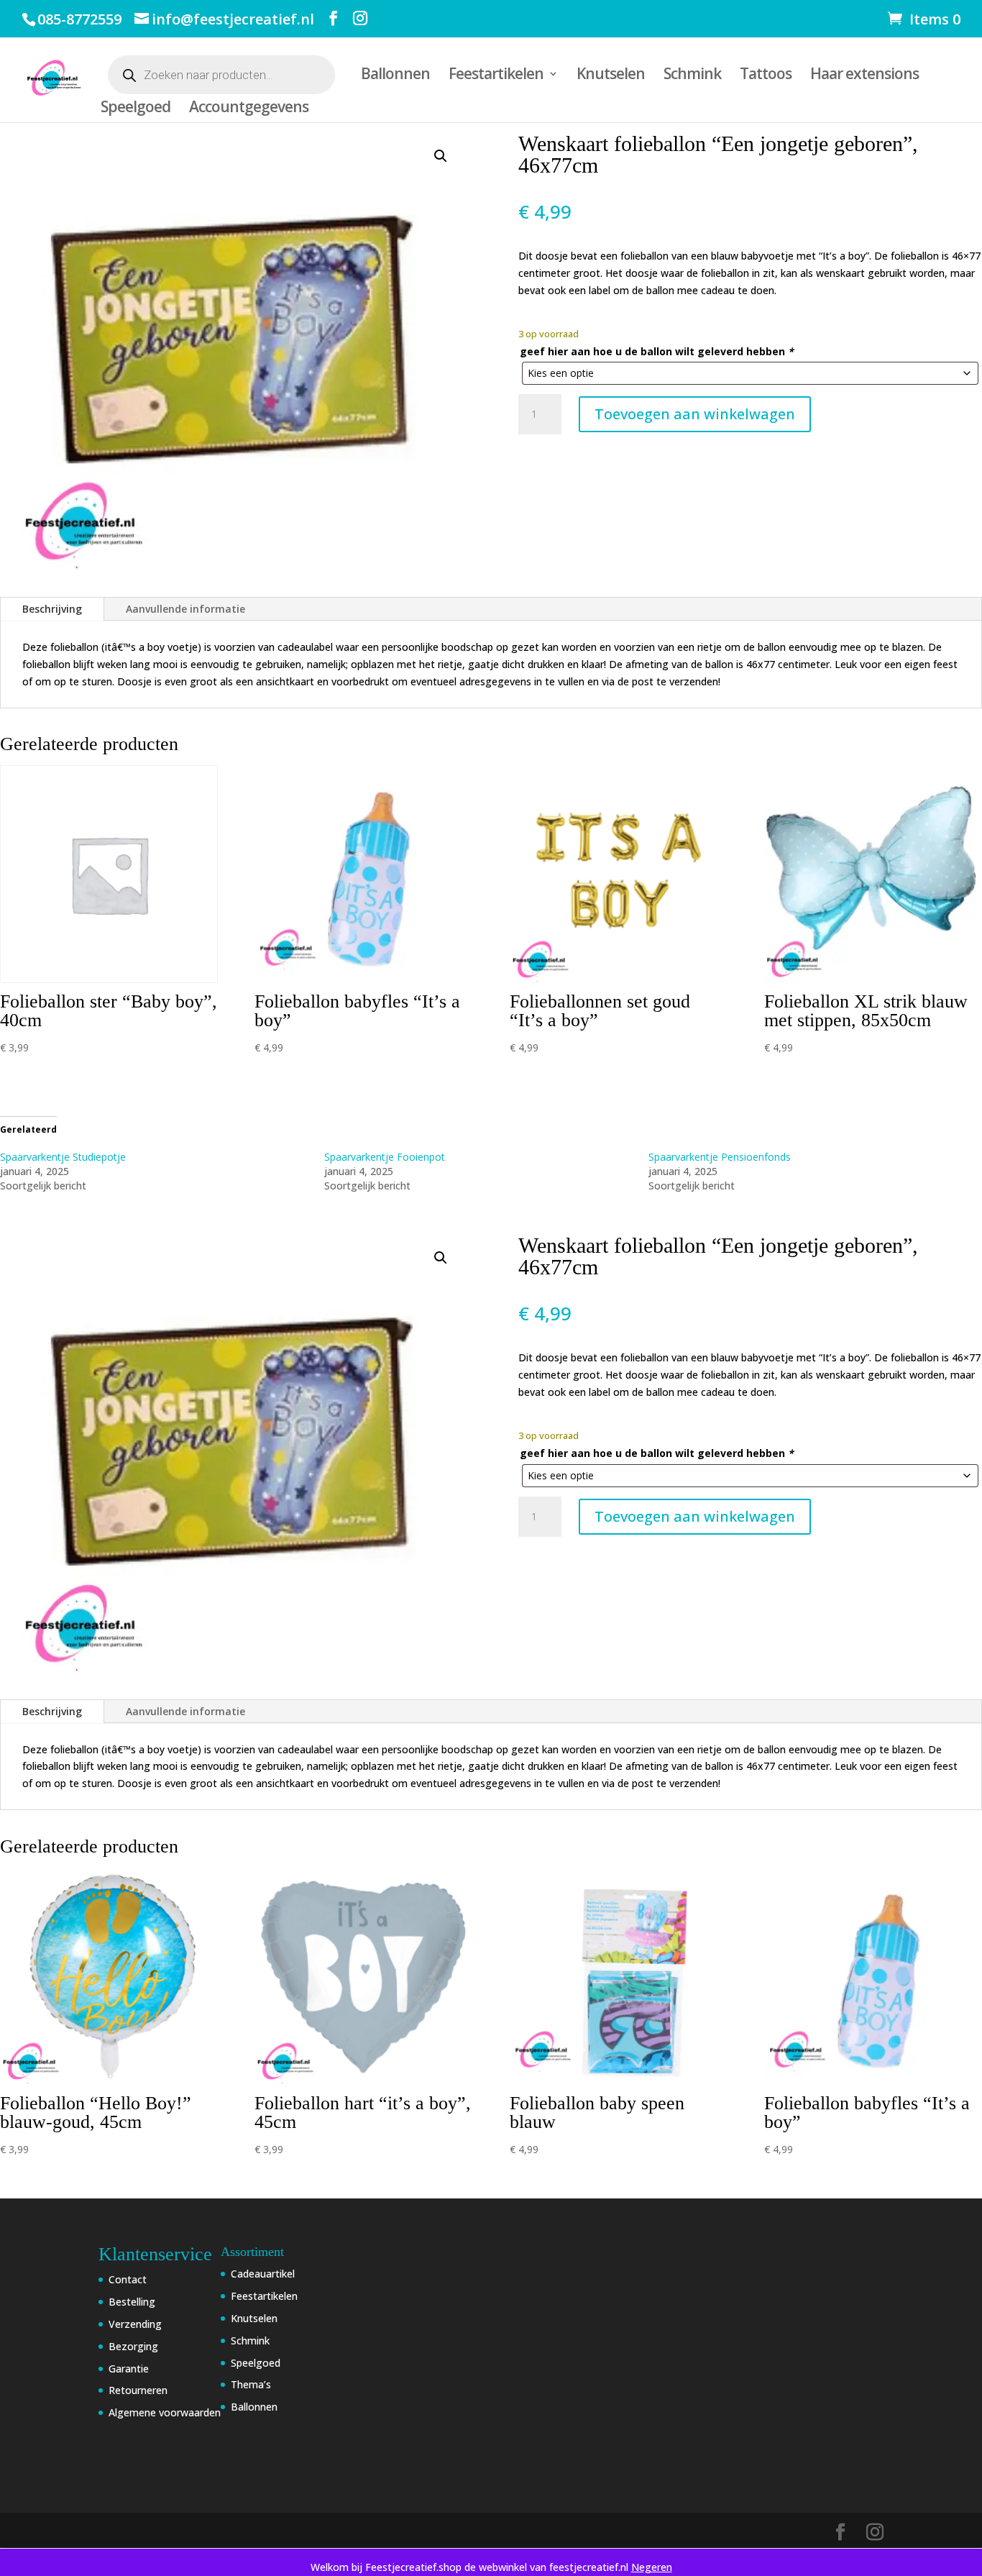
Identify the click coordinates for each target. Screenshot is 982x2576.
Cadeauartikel (263, 2274)
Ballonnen (395, 76)
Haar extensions (864, 76)
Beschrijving (52, 609)
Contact (128, 2279)
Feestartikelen (496, 76)
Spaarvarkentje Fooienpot (385, 1157)
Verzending (135, 2324)
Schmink (692, 76)
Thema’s (251, 2384)
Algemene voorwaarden (165, 2412)
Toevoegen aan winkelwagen (695, 414)
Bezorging (133, 2346)
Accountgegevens (249, 109)
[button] (441, 156)
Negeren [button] (652, 2567)
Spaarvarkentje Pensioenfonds (720, 1157)
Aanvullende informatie (185, 609)
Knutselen (611, 76)
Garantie (129, 2369)
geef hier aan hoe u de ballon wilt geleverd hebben (657, 351)
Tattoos (766, 76)
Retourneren (138, 2390)
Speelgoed (136, 109)
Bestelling (132, 2302)
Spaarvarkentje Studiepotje (63, 1157)
